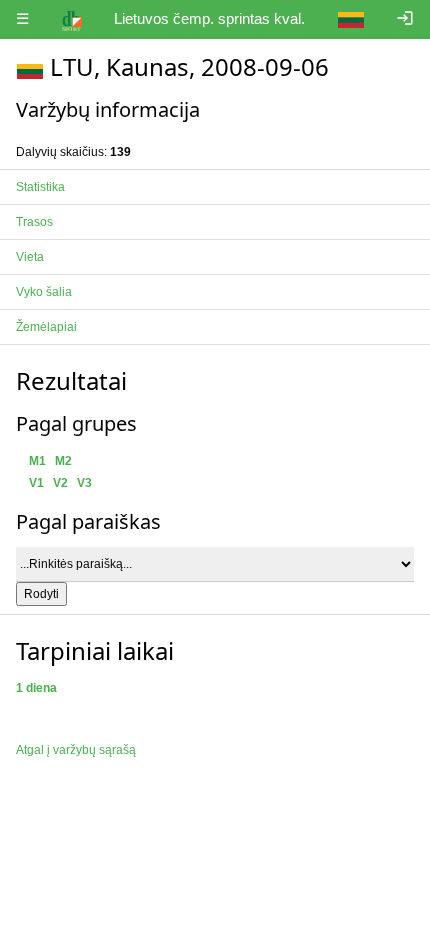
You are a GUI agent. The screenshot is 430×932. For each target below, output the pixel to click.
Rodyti (41, 594)
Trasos (34, 222)
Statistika (40, 187)
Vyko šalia (44, 292)
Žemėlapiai (46, 327)
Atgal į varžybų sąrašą (76, 750)
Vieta (30, 257)
